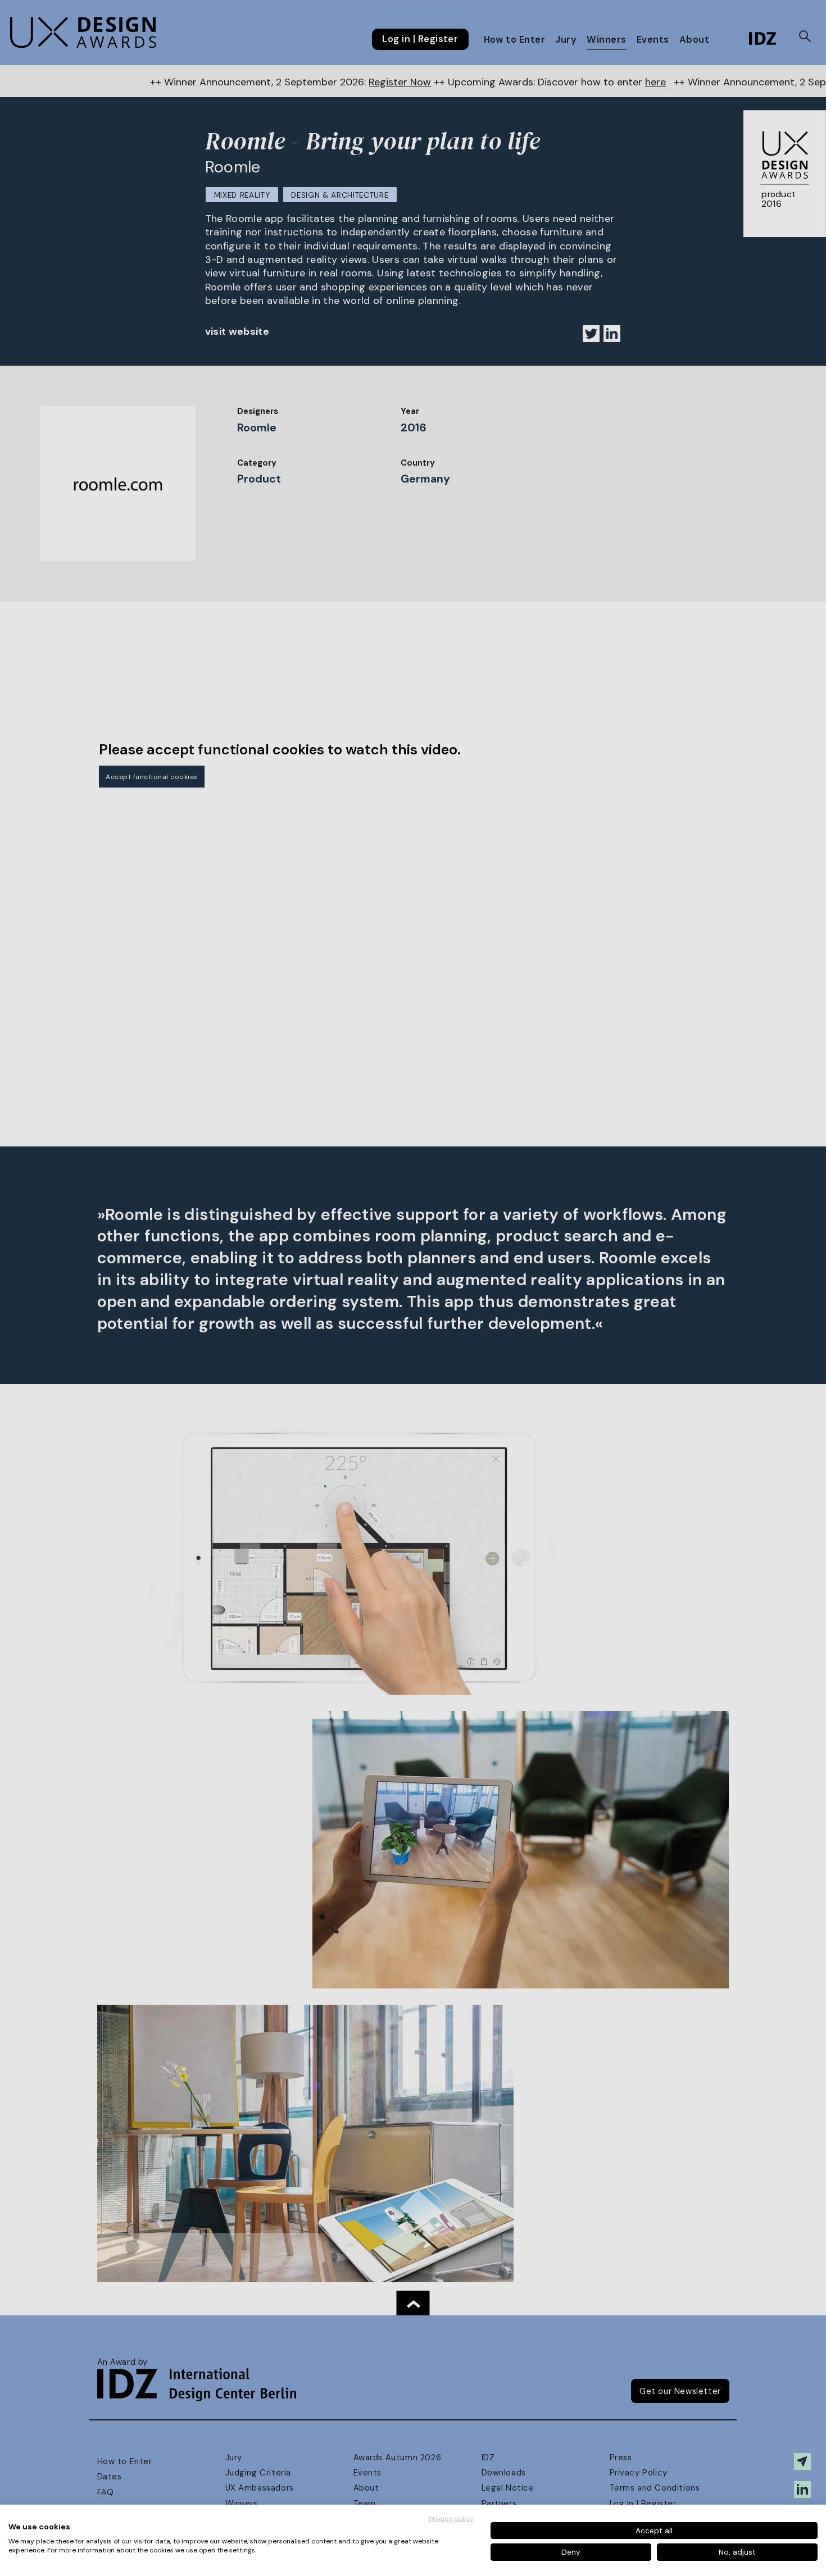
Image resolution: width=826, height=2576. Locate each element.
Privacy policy (451, 2519)
